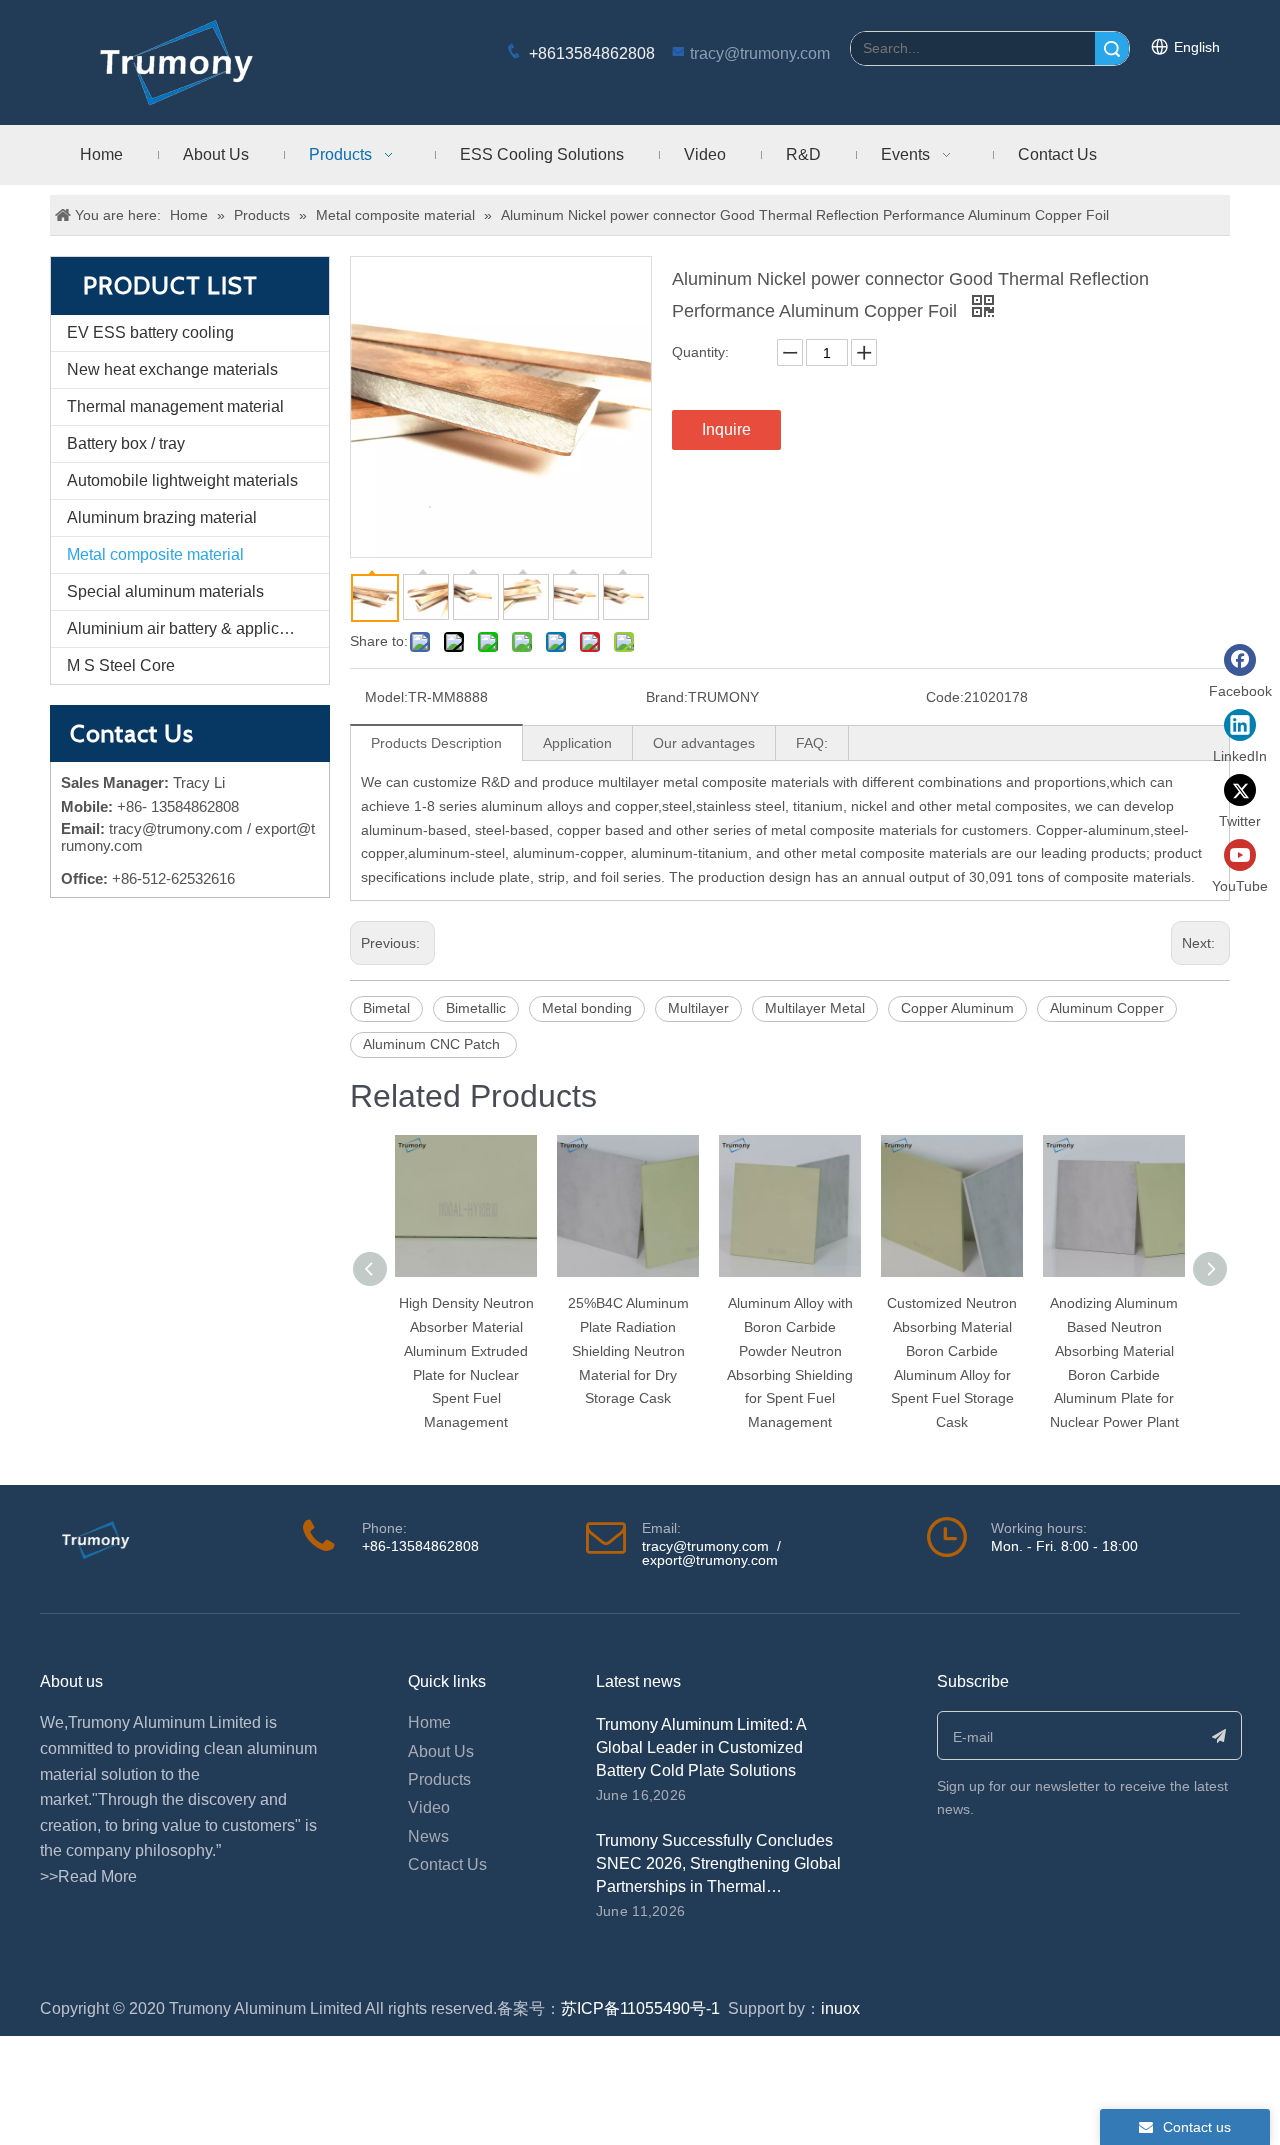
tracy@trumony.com (760, 53)
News (428, 1836)
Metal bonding (587, 1008)
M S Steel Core (121, 665)
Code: (945, 697)
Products (439, 1779)
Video (429, 1807)
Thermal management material (175, 406)
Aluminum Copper (1107, 1008)
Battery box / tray (126, 443)
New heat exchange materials (172, 369)
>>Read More (88, 1876)
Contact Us (447, 1864)
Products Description (436, 743)
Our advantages (704, 743)
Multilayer (698, 1008)
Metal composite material (155, 554)
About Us (441, 1751)
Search (1112, 48)
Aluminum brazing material (162, 517)
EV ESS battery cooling (150, 332)
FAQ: (812, 743)
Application (577, 743)
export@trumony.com (710, 1560)
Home (429, 1722)
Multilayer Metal (815, 1008)
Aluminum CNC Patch (433, 1044)
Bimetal (386, 1008)
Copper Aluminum (957, 1008)
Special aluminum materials (165, 591)
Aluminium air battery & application (190, 628)
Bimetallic (476, 1008)
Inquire (726, 429)
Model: (386, 697)
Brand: (667, 697)
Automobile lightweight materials (182, 480)
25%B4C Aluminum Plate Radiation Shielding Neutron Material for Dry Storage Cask (628, 1350)
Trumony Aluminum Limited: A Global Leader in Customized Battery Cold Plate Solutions (701, 1747)
